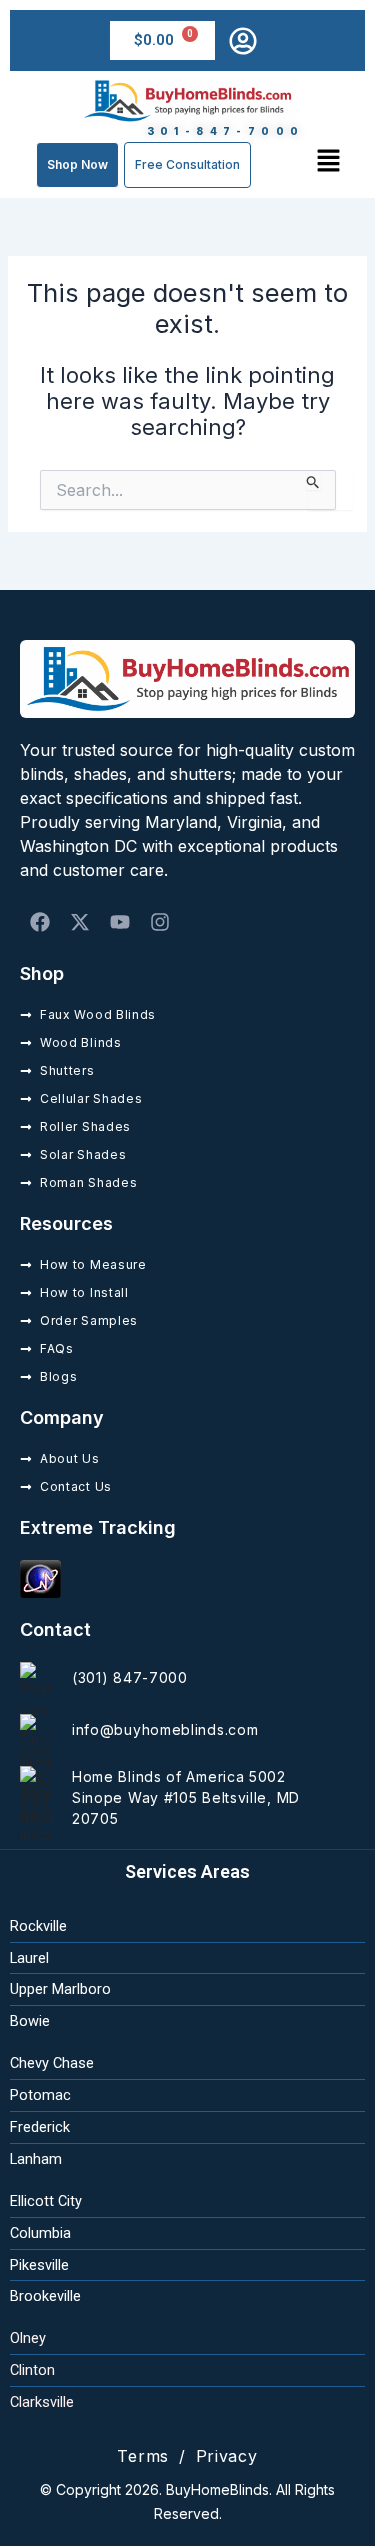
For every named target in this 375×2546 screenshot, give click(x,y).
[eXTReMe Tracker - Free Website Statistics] (40, 1578)
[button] (329, 160)
